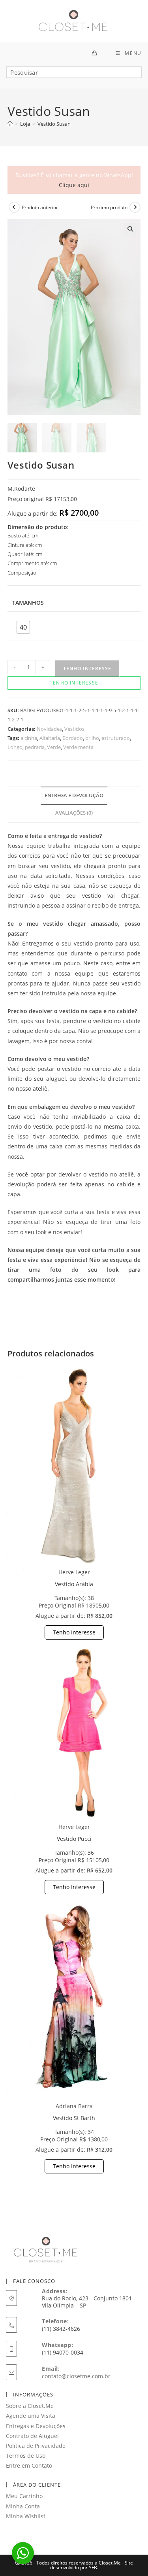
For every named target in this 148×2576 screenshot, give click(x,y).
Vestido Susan (54, 124)
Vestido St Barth (74, 2118)
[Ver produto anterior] (14, 207)
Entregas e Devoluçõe (34, 2426)
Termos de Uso (26, 2456)
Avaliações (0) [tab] (74, 813)
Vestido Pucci (74, 1839)
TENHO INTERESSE (87, 669)
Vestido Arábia (74, 1584)
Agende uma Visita (31, 2416)
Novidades (49, 729)
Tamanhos (28, 602)
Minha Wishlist (26, 2516)
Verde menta (78, 747)
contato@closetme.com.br (76, 2376)
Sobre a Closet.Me (30, 2406)
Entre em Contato (29, 2465)
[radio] (23, 627)
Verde (54, 747)
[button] (130, 229)
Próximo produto (109, 207)
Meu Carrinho (24, 2496)
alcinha (29, 738)
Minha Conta (23, 2506)
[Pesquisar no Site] (74, 75)
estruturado (116, 738)
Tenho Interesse (74, 1632)
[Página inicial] (10, 124)
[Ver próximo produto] (135, 207)
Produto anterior (40, 207)
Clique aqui (74, 185)
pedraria (35, 747)
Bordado (73, 738)
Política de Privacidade (36, 2446)
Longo (15, 747)
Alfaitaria (50, 738)
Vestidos (74, 729)
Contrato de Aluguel (32, 2436)
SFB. (94, 2567)
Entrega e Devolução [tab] (74, 795)
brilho (92, 738)
